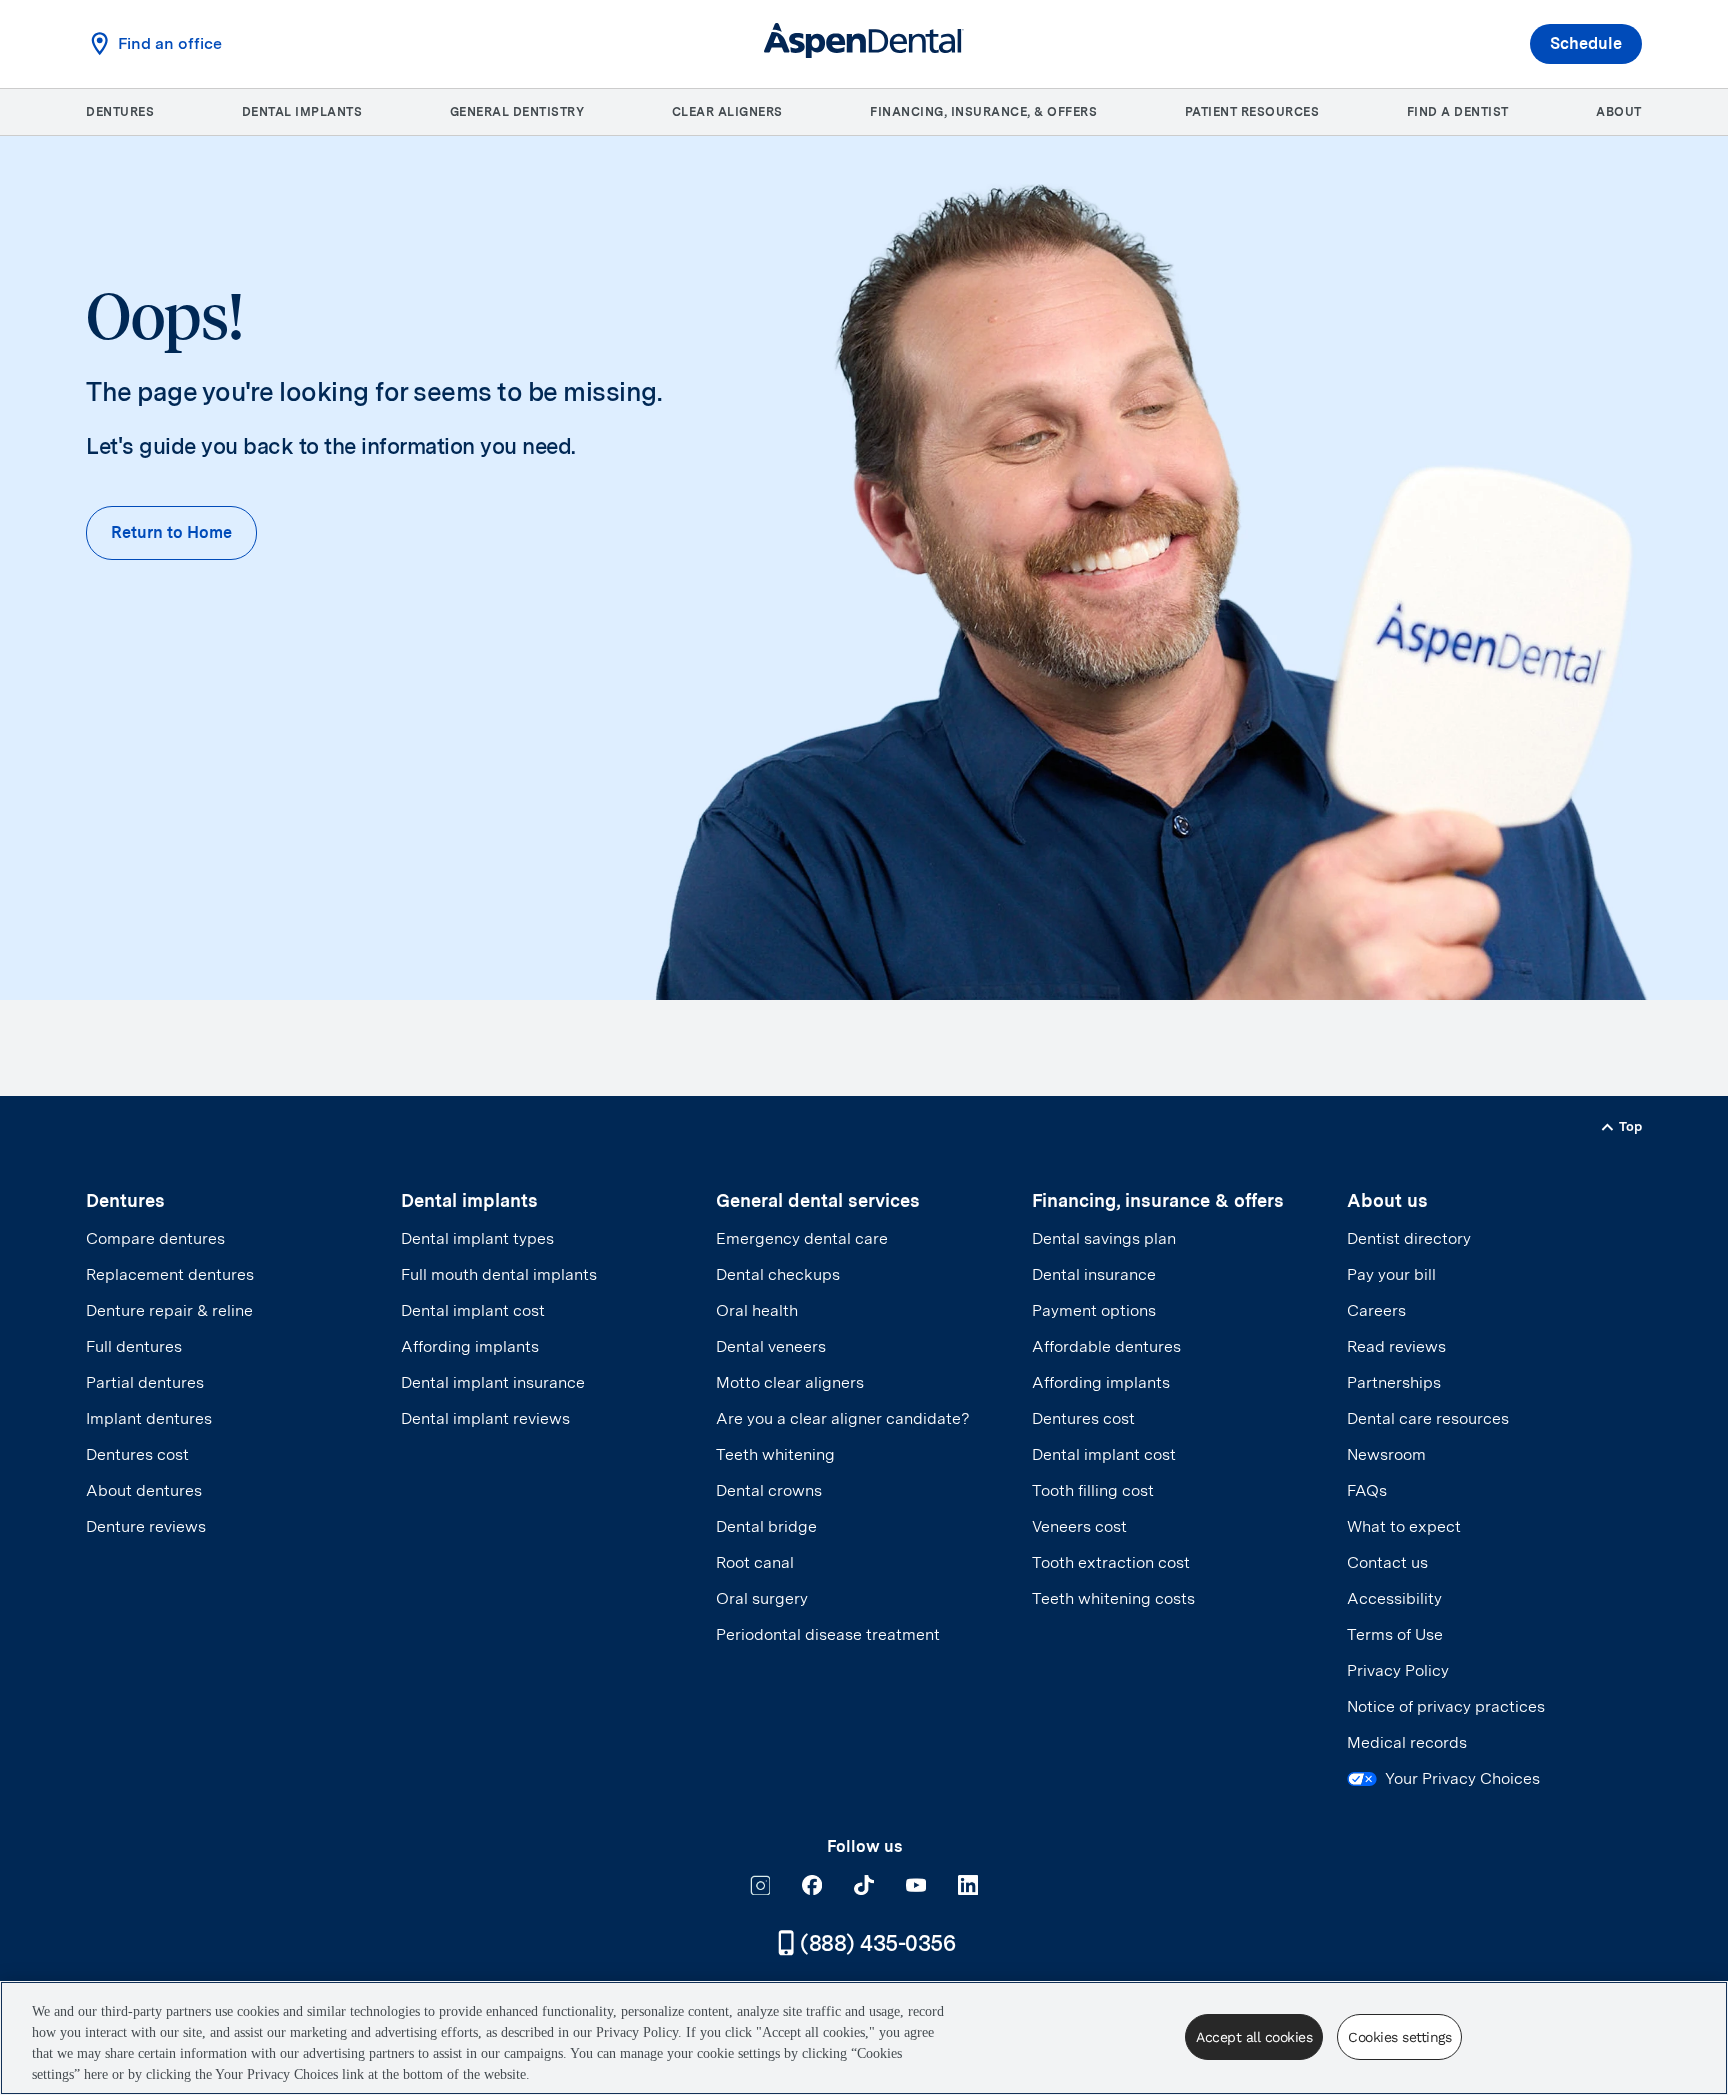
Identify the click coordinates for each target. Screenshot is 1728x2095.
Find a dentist (1458, 112)
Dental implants (302, 112)
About (1619, 112)
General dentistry (517, 112)
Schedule (1586, 43)
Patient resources (1252, 112)
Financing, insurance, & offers (983, 112)
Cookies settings (1399, 2037)
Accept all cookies (1254, 2037)
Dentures (120, 112)
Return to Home (171, 532)
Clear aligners (727, 112)
